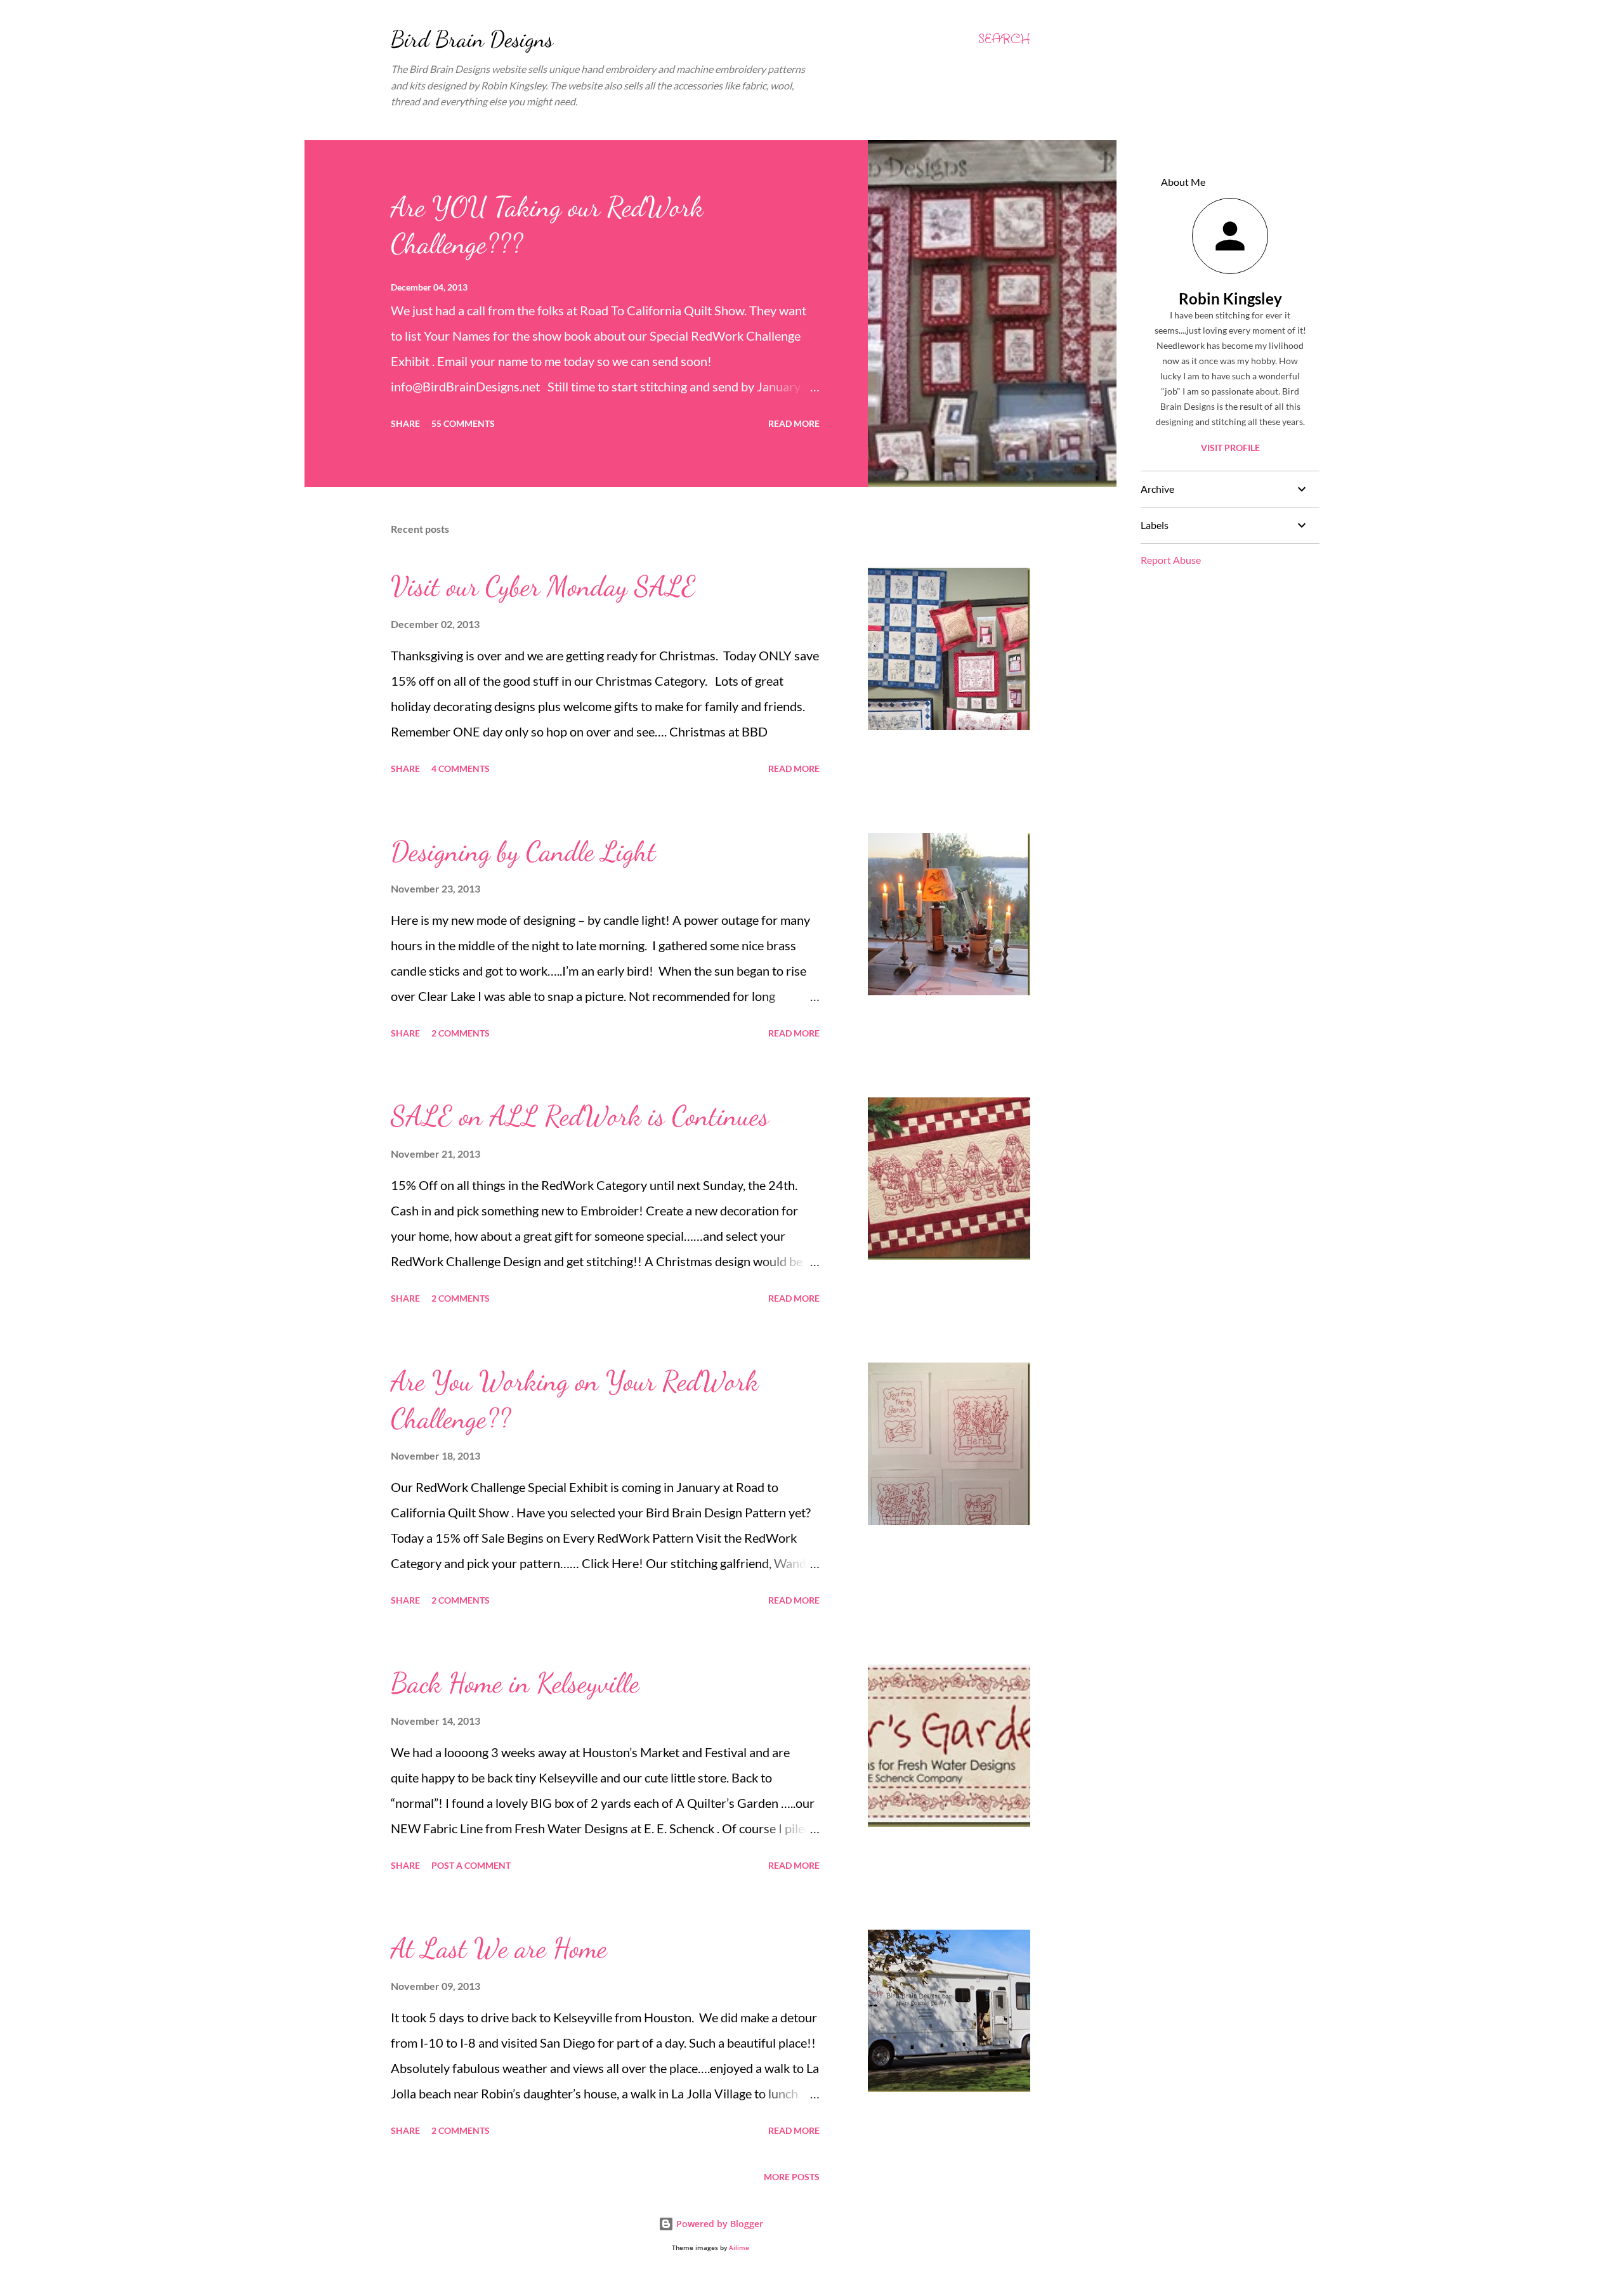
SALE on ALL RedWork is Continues (580, 1116)
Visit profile (1230, 448)
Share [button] (405, 423)
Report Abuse (1171, 560)
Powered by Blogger (718, 2224)
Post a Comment (471, 1865)
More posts (792, 2177)
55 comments (463, 423)
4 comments (461, 768)
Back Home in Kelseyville (515, 1683)
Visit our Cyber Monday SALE (543, 586)
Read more (794, 423)
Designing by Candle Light (523, 851)
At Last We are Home (499, 1948)
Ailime (739, 2248)
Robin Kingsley (1230, 298)
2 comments (461, 1033)
